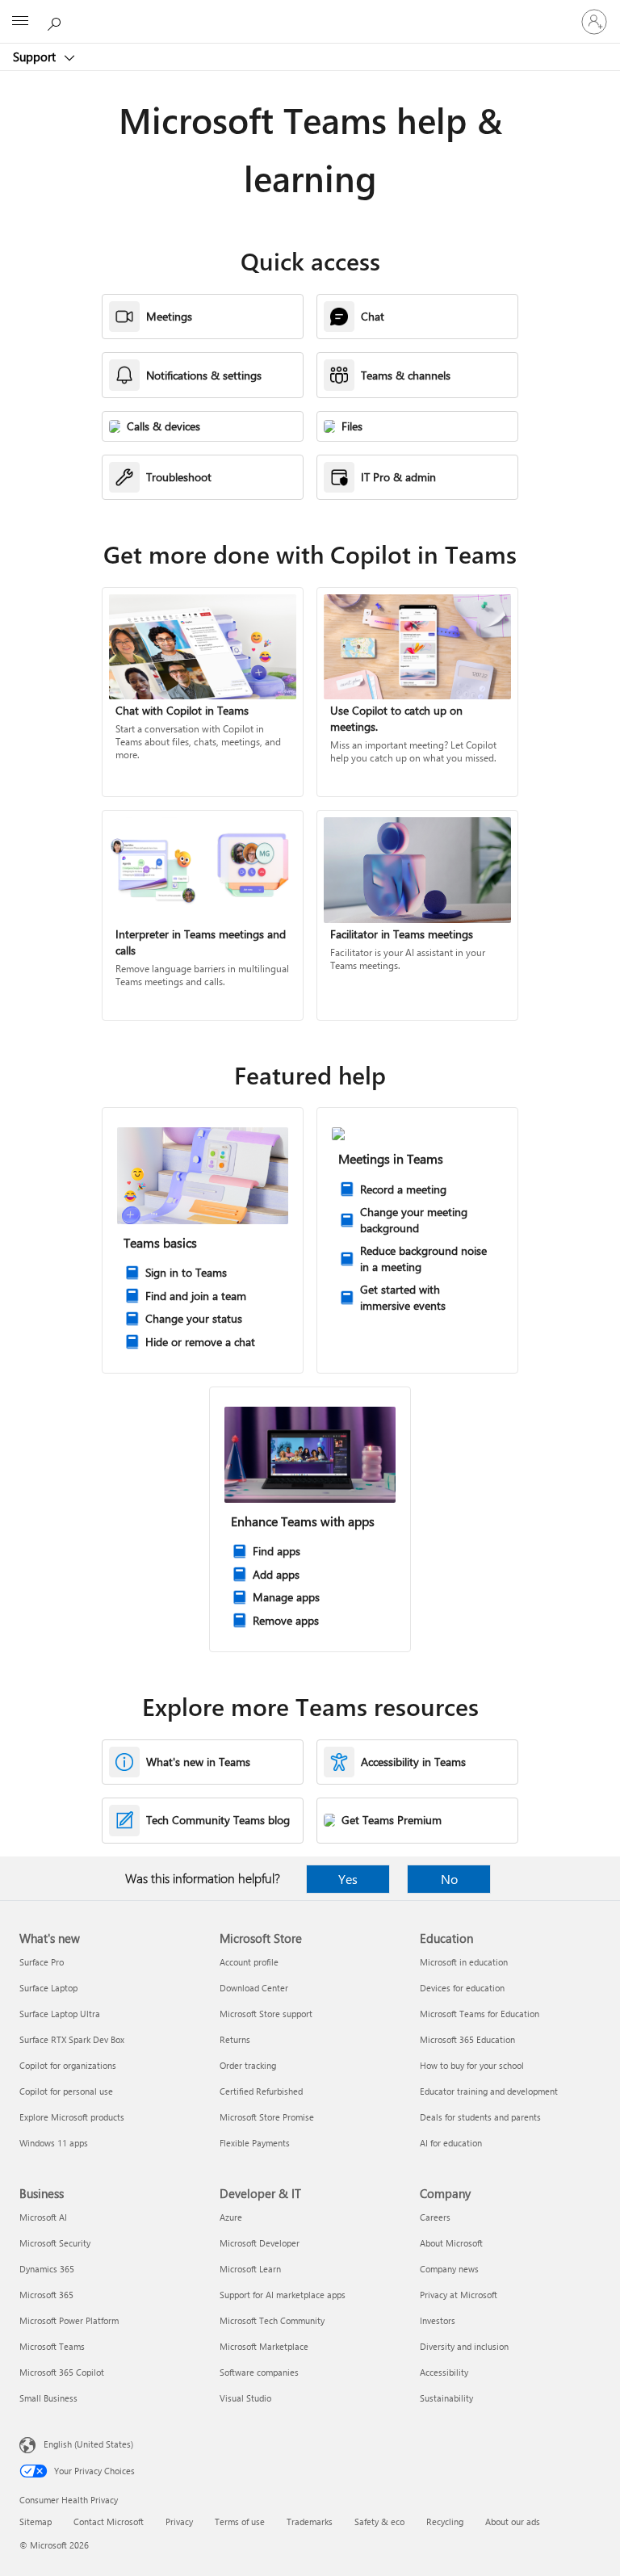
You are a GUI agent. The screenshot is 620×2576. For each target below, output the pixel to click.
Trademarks (310, 2521)
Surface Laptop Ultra (60, 2014)
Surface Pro (42, 1962)
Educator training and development (489, 2091)
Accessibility (444, 2372)
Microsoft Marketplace (264, 2346)
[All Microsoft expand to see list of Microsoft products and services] (20, 22)
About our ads (513, 2521)
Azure (231, 2217)
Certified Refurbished (261, 2091)
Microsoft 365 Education (467, 2039)
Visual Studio (245, 2398)
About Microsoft (451, 2243)
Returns (235, 2039)
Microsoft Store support (266, 2014)
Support (36, 57)
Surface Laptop (48, 1988)
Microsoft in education (464, 1962)
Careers (435, 2217)
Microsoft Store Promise (267, 2117)
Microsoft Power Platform (69, 2320)
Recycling (445, 2521)
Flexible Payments (255, 2143)
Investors (438, 2320)
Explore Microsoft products (72, 2117)
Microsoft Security (55, 2243)
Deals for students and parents (480, 2117)
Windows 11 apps (54, 2143)
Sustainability (446, 2398)
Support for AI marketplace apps (283, 2295)
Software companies (259, 2372)
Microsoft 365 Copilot (62, 2372)
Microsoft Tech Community (272, 2320)
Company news (449, 2269)
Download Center (254, 1988)
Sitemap (36, 2521)
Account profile (249, 1962)
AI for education (451, 2143)
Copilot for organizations (68, 2065)
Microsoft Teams (52, 2346)
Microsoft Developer (260, 2243)
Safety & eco (379, 2521)
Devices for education (462, 1988)
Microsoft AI (43, 2217)
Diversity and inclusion (464, 2346)
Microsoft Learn (250, 2269)
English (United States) (88, 2444)
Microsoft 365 (46, 2295)
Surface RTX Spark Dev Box (72, 2039)
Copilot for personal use (66, 2091)
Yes (348, 1879)
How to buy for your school (472, 2065)
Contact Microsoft (109, 2521)
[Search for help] (57, 21)
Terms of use (240, 2521)
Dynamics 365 (47, 2269)
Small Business (48, 2398)
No (449, 1879)
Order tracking (248, 2065)
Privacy (179, 2521)
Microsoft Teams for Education (480, 2014)
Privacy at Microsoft (459, 2295)
